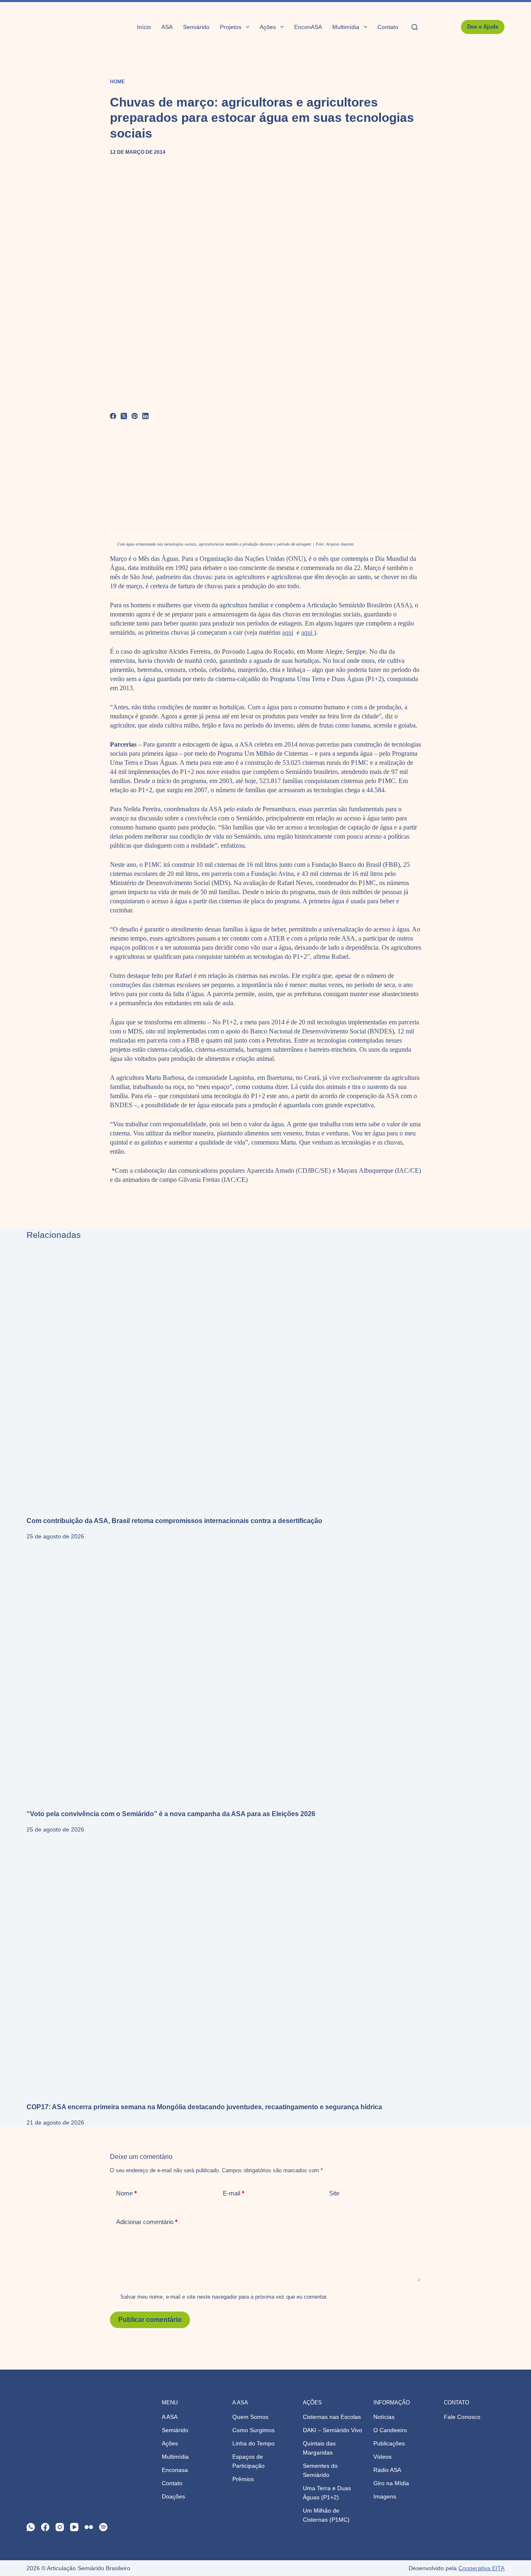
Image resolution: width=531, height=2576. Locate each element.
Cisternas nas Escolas (332, 2417)
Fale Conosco (462, 2417)
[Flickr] (89, 2527)
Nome (127, 2193)
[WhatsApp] (31, 2527)
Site (334, 2193)
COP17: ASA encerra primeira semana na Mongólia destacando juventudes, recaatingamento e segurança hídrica (204, 2107)
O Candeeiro (390, 2430)
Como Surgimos (253, 2430)
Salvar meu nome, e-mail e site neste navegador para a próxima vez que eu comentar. (224, 2297)
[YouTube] (74, 2527)
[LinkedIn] (146, 416)
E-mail (234, 2193)
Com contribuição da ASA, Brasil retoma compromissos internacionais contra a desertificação (174, 1521)
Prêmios (243, 2479)
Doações (173, 2496)
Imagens (385, 2496)
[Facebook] (113, 416)
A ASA (170, 2417)
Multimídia (346, 27)
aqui (288, 632)
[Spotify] (103, 2527)
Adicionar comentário (147, 2222)
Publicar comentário (150, 2320)
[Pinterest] (135, 416)
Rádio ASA (387, 2470)
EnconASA (308, 27)
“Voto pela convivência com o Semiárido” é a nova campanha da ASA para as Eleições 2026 (171, 1814)
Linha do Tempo (253, 2443)
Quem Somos (250, 2417)
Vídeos (382, 2457)
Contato (388, 27)
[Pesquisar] (415, 27)
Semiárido (196, 27)
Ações (268, 27)
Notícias (384, 2417)
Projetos (231, 27)
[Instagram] (60, 2527)
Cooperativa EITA (481, 2568)
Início (144, 27)
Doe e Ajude (483, 27)
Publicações (389, 2443)
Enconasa (175, 2470)
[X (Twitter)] (124, 416)
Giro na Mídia (391, 2483)
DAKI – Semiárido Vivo (332, 2430)
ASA (167, 27)
